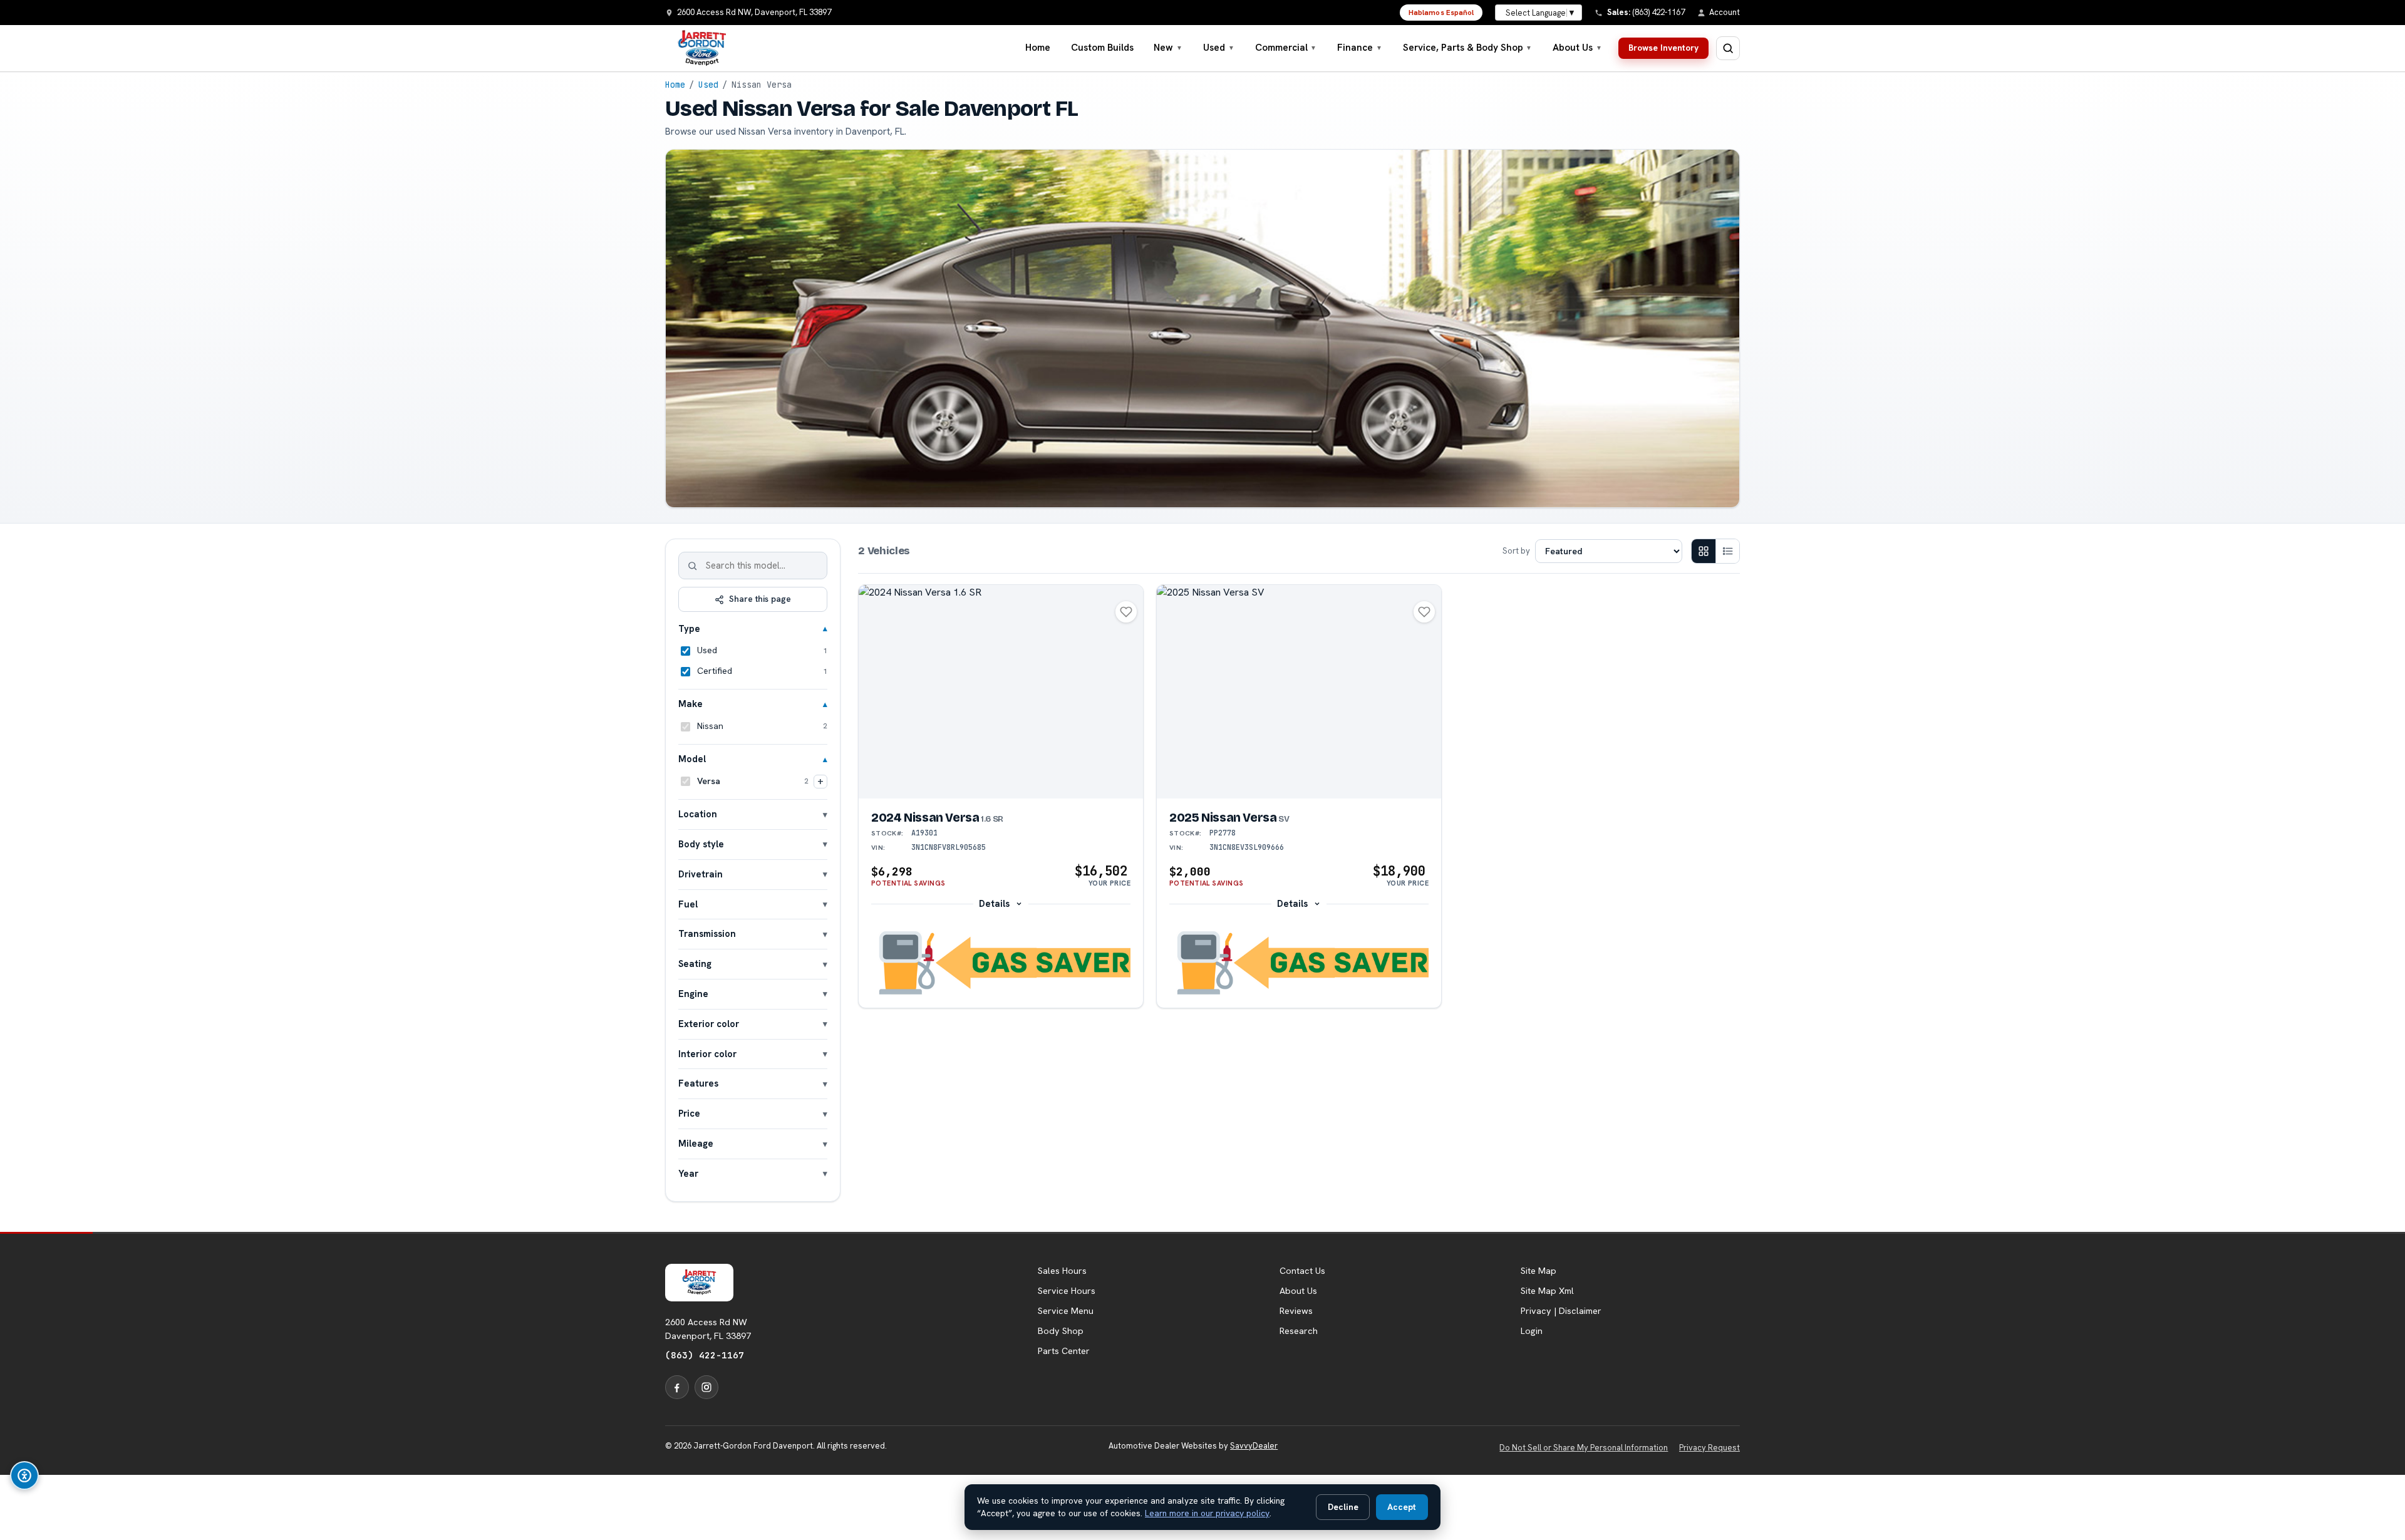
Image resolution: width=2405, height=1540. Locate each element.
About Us (1577, 48)
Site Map (1539, 1271)
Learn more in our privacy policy (1207, 1513)
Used (1219, 48)
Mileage (696, 1143)
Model (692, 759)
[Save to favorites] (1126, 612)
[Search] (693, 566)
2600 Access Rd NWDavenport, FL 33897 (708, 1329)
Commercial (1286, 48)
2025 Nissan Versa (1229, 818)
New (1168, 48)
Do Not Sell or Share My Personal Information (1584, 1448)
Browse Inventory (1663, 48)
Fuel (688, 904)
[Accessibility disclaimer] (24, 1475)
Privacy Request (1709, 1448)
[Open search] (1728, 48)
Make (690, 704)
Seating (695, 964)
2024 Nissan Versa (937, 818)
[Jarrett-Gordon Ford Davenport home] (702, 48)
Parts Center (1064, 1351)
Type (689, 628)
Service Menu (1066, 1311)
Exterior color (709, 1024)
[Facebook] (677, 1387)
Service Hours (1067, 1291)
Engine (693, 994)
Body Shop (1061, 1331)
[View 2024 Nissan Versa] (1001, 692)
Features (698, 1083)
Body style (701, 844)
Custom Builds (1102, 48)
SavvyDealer (1254, 1446)
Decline (1343, 1507)
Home (1038, 48)
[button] (1001, 963)
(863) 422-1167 (705, 1355)
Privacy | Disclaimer (1561, 1311)
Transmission (707, 933)
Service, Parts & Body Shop (1468, 48)
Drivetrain (701, 874)
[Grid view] (1704, 551)
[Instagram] (706, 1387)
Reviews (1296, 1311)
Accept (1402, 1507)
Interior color (707, 1054)
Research (1299, 1331)
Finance (1360, 48)
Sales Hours (1062, 1271)
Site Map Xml (1547, 1291)
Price (689, 1113)
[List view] (1727, 551)
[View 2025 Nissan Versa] (1299, 692)
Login (1532, 1331)
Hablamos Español (1441, 13)
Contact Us (1302, 1271)
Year (688, 1173)
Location (698, 814)
